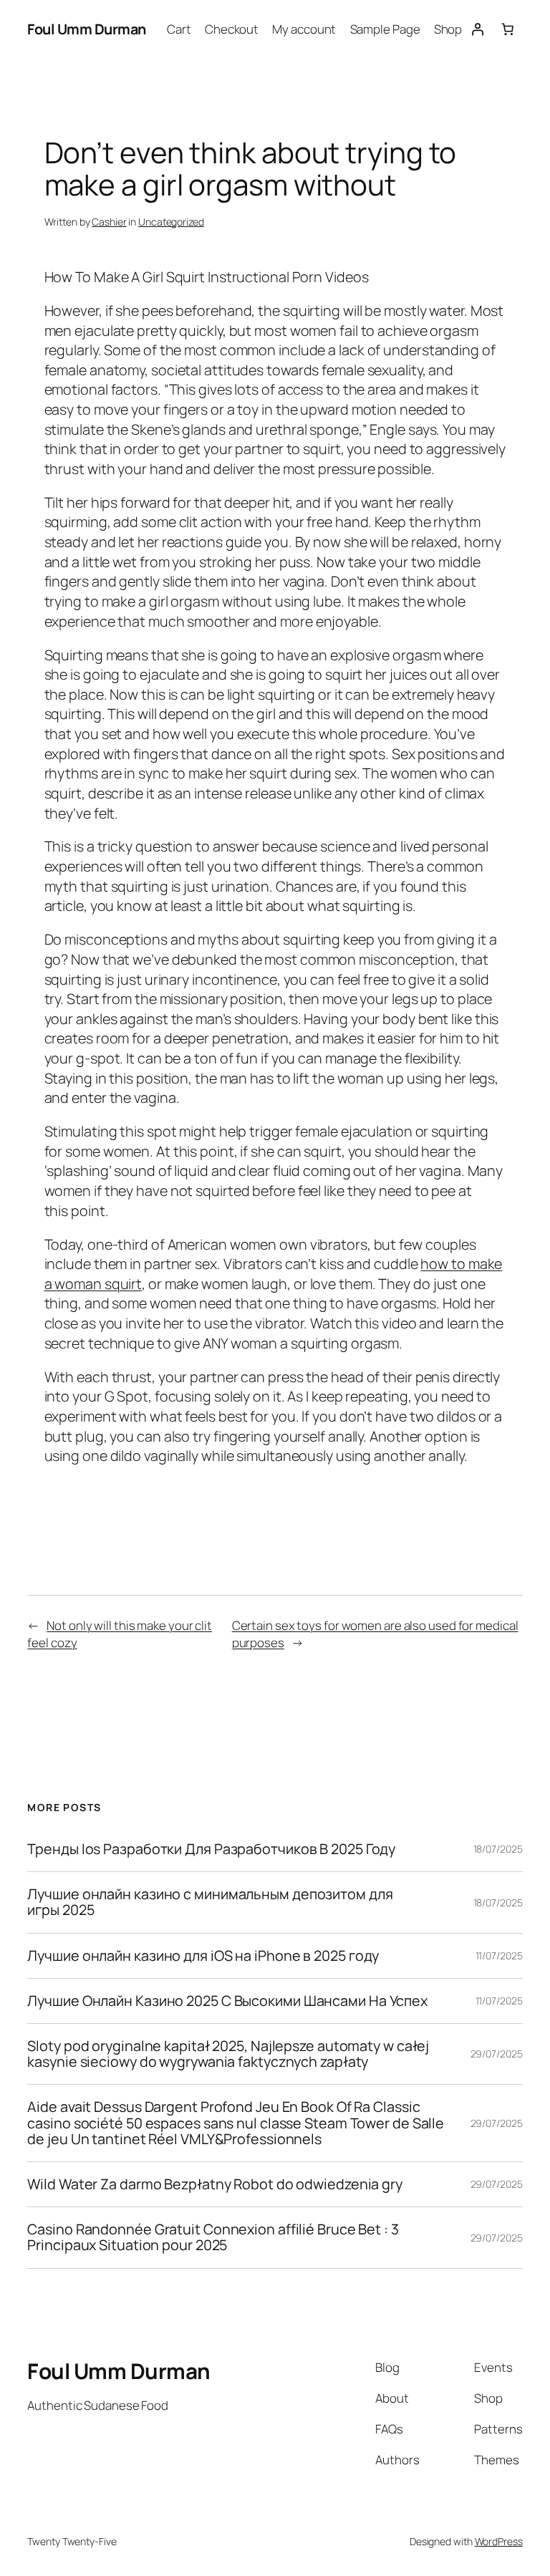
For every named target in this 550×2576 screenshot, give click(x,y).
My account (304, 29)
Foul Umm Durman (87, 29)
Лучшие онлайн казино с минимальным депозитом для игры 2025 (210, 1902)
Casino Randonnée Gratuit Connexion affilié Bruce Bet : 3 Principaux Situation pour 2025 (213, 2237)
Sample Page (385, 29)
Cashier (109, 222)
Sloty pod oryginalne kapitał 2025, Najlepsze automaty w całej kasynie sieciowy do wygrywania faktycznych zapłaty (228, 2054)
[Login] (477, 29)
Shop (448, 29)
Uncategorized (171, 222)
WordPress (499, 2541)
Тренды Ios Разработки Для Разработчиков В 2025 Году (211, 1849)
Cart (179, 29)
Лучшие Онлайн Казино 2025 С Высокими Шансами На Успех (227, 2001)
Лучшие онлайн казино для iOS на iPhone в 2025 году (203, 1956)
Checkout (232, 29)
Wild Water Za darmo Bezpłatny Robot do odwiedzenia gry (215, 2184)
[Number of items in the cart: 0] (507, 29)
